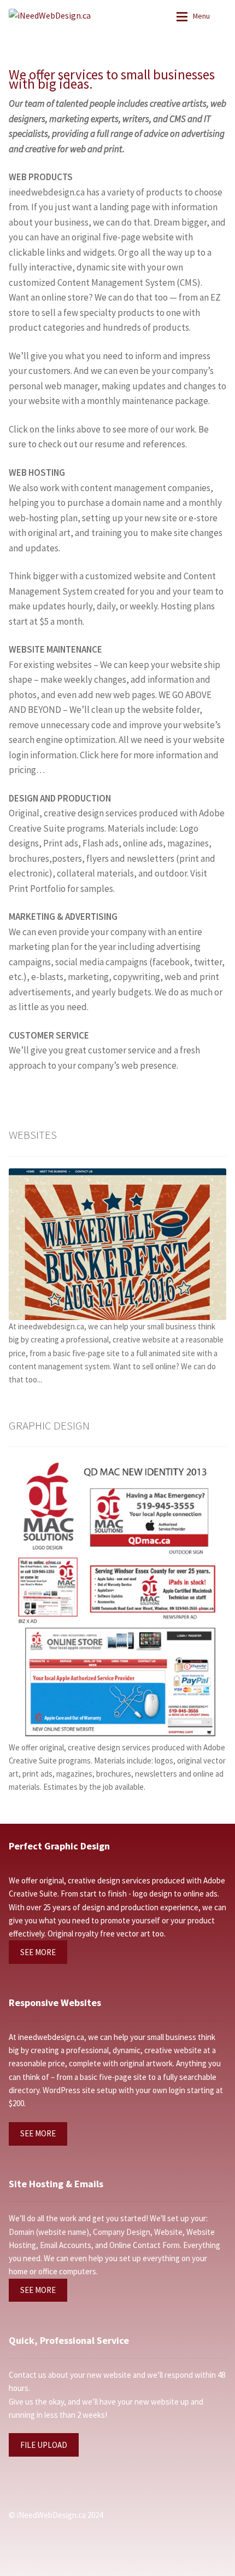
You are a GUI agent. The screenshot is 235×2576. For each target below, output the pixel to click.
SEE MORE (38, 1952)
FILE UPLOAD (44, 2445)
